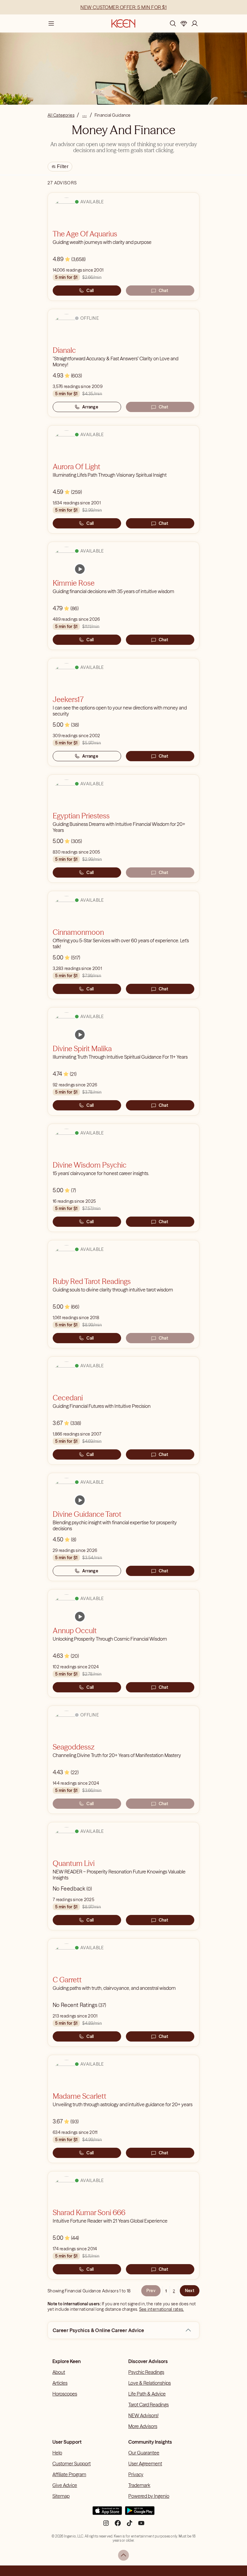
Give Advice (65, 2485)
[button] (188, 2330)
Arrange (90, 407)
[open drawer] (51, 23)
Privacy (136, 2474)
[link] (80, 569)
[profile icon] (195, 23)
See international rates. (162, 2309)
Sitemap (61, 2496)
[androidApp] (140, 2513)
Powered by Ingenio (149, 2496)
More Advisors (143, 2426)
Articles (60, 2383)
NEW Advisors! (143, 2415)
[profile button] (195, 23)
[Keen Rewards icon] (184, 23)
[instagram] (106, 2525)
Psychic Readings (146, 2372)
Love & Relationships (150, 2383)
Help (57, 2453)
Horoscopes (65, 2394)
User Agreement (145, 2464)
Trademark (139, 2485)
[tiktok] (130, 2525)
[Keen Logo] (123, 23)
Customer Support (72, 2464)
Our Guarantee (144, 2453)
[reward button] (184, 23)
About (59, 2372)
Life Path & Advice (147, 2394)
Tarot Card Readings (149, 2405)
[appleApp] (107, 2513)
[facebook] (118, 2525)
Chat (163, 291)
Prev (151, 2291)
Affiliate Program (69, 2474)
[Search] (173, 23)
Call (90, 291)
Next (190, 2291)
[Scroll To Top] (123, 2555)
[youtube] (141, 2525)
